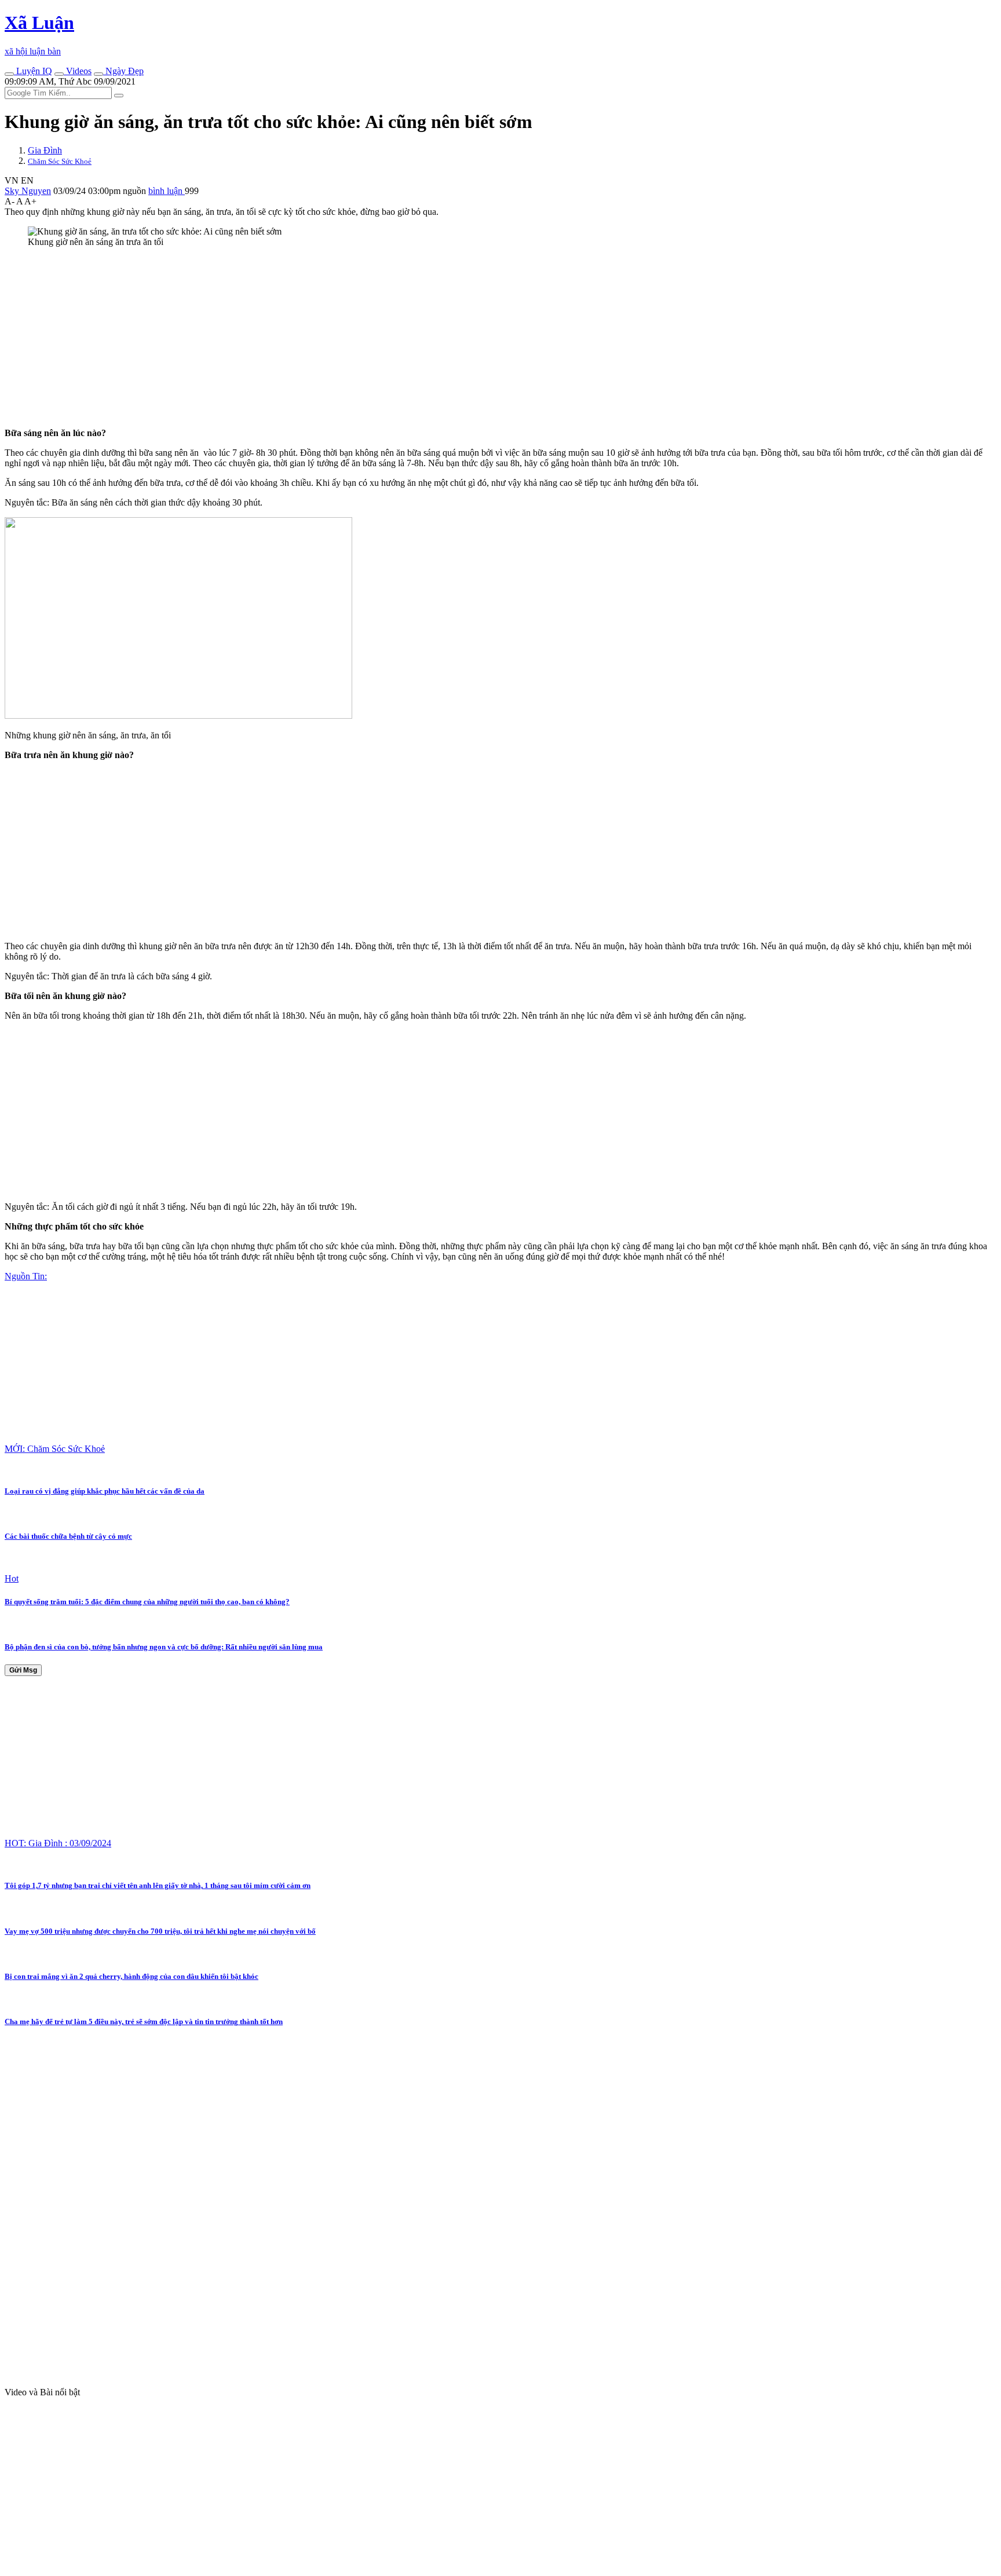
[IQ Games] (9, 74)
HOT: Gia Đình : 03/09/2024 (58, 1843)
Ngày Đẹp (123, 71)
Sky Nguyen (28, 191)
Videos (78, 71)
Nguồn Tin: (26, 1276)
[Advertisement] (352, 338)
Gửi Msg (23, 1670)
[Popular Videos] (59, 74)
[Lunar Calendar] (98, 74)
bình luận (167, 191)
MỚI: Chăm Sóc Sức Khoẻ (55, 1449)
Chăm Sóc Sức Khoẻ (60, 161)
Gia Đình (45, 150)
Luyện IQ (33, 71)
